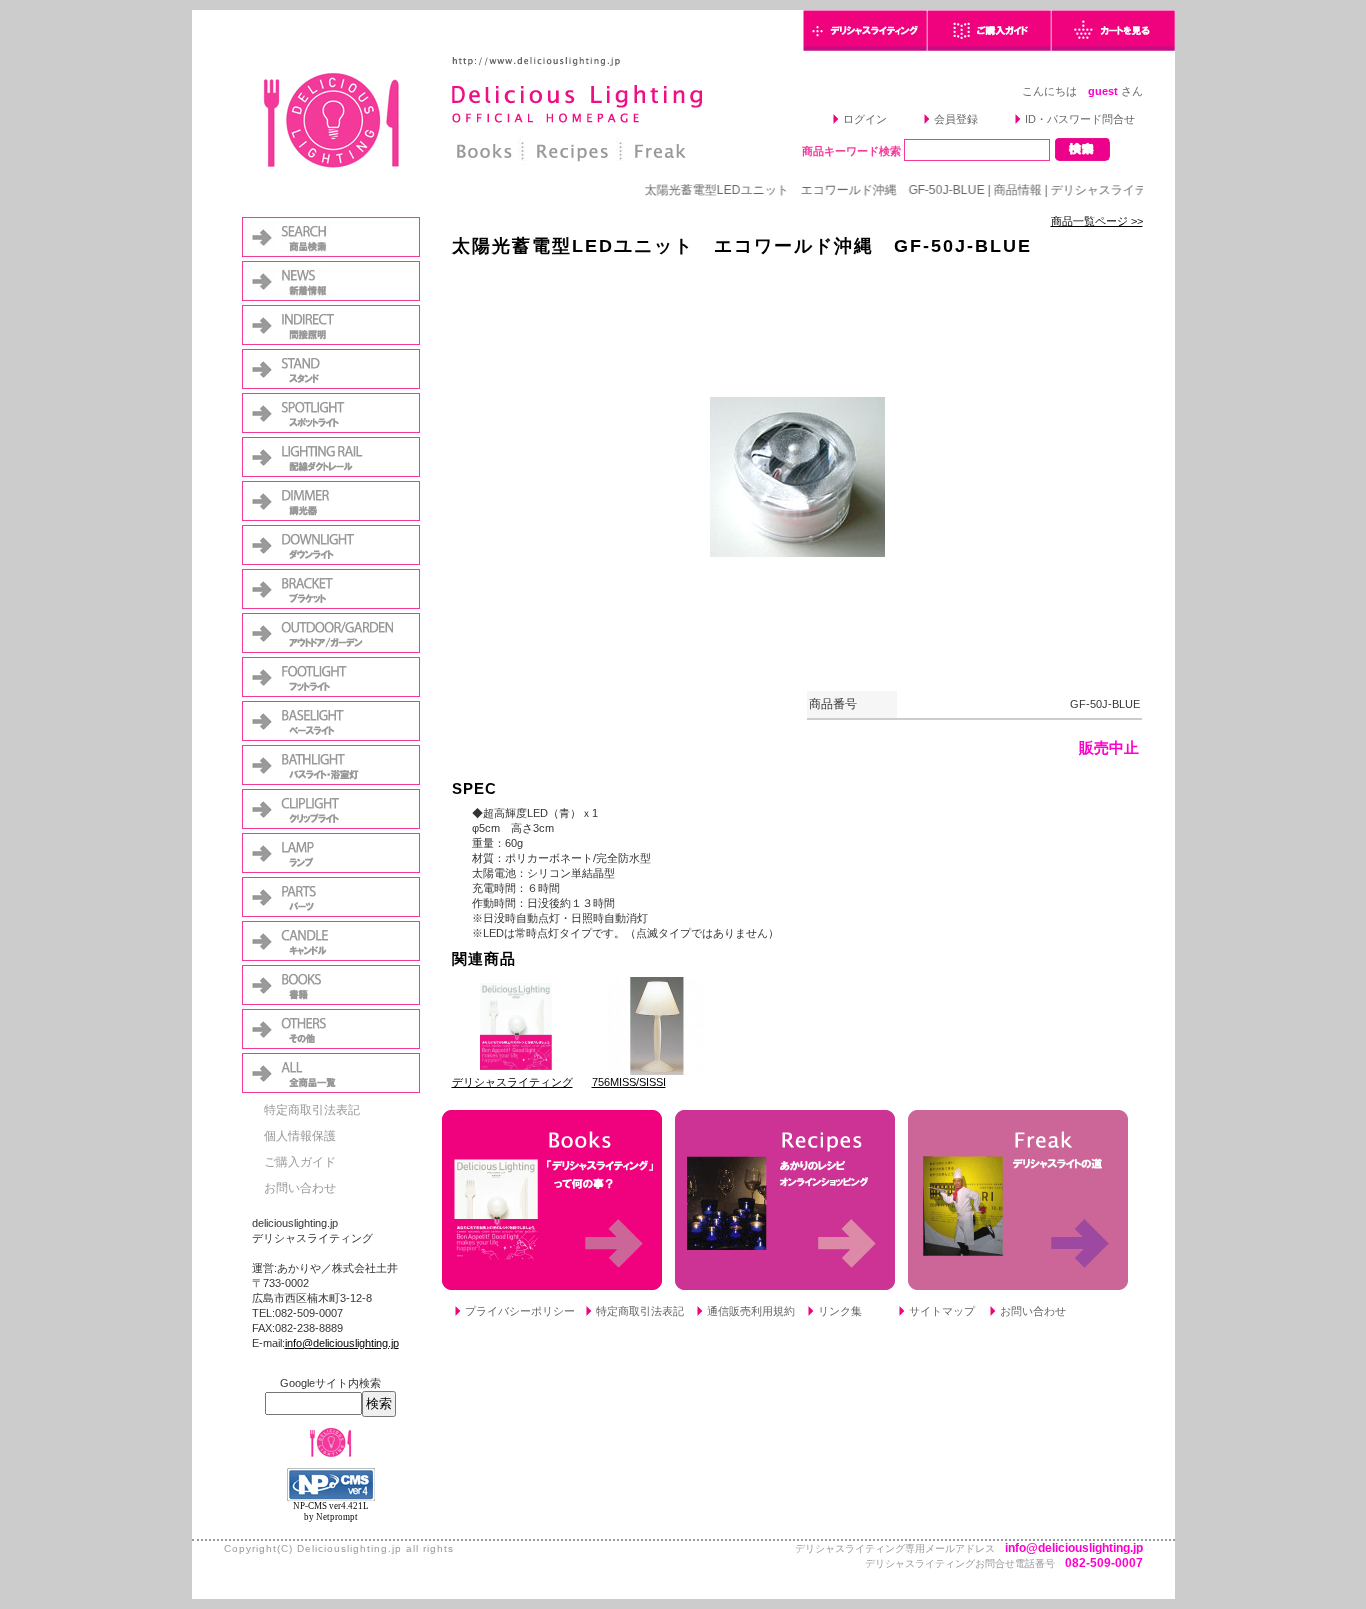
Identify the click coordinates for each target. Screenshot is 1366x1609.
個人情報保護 (300, 1136)
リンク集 (840, 1311)
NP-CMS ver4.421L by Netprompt (331, 1511)
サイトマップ (942, 1311)
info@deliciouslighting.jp (342, 1343)
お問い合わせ (300, 1188)
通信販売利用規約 (751, 1311)
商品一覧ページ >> (1097, 221)
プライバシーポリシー (520, 1311)
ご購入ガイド (300, 1162)
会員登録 (956, 119)
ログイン (865, 119)
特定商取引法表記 (312, 1110)
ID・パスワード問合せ (1080, 119)
